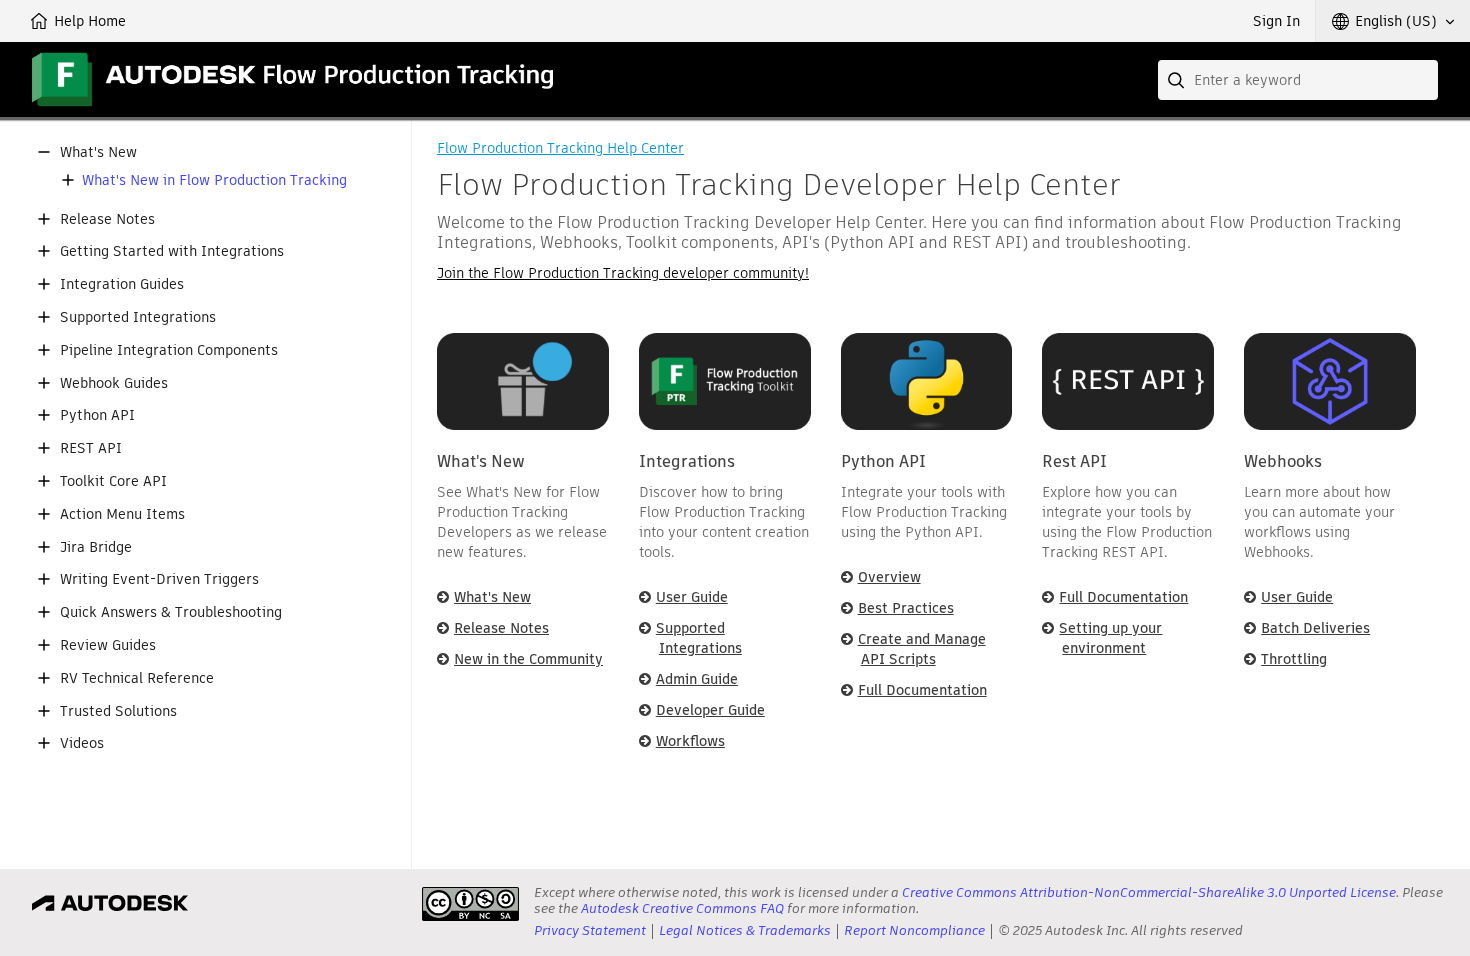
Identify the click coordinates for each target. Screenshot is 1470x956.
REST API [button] (91, 448)
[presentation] (470, 904)
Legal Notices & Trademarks (745, 930)
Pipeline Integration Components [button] (169, 350)
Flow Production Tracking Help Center (560, 148)
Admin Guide (697, 679)
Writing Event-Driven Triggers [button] (159, 579)
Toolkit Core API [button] (113, 481)
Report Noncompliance (914, 930)
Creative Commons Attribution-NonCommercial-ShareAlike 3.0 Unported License (1149, 892)
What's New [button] (98, 152)
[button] (1393, 21)
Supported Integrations (699, 638)
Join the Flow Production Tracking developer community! (623, 273)
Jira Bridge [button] (96, 547)
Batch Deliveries (1315, 628)
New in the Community (528, 659)
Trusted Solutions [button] (118, 711)
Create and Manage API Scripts (922, 649)
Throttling (1294, 659)
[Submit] (1178, 80)
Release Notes (501, 628)
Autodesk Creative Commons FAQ (682, 908)
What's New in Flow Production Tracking (214, 180)
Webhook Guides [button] (114, 383)
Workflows (690, 741)
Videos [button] (82, 743)
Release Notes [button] (107, 219)
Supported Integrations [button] (138, 317)
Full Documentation (922, 690)
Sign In (1276, 21)
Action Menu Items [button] (122, 514)
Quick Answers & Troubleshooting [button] (171, 612)
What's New (492, 597)
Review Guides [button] (108, 645)
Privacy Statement (590, 930)
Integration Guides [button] (122, 284)
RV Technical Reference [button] (137, 678)
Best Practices (906, 608)
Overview (889, 577)
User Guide (692, 597)
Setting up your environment (1110, 638)
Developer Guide (710, 710)
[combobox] (1298, 80)
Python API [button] (97, 415)
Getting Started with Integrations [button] (172, 251)
